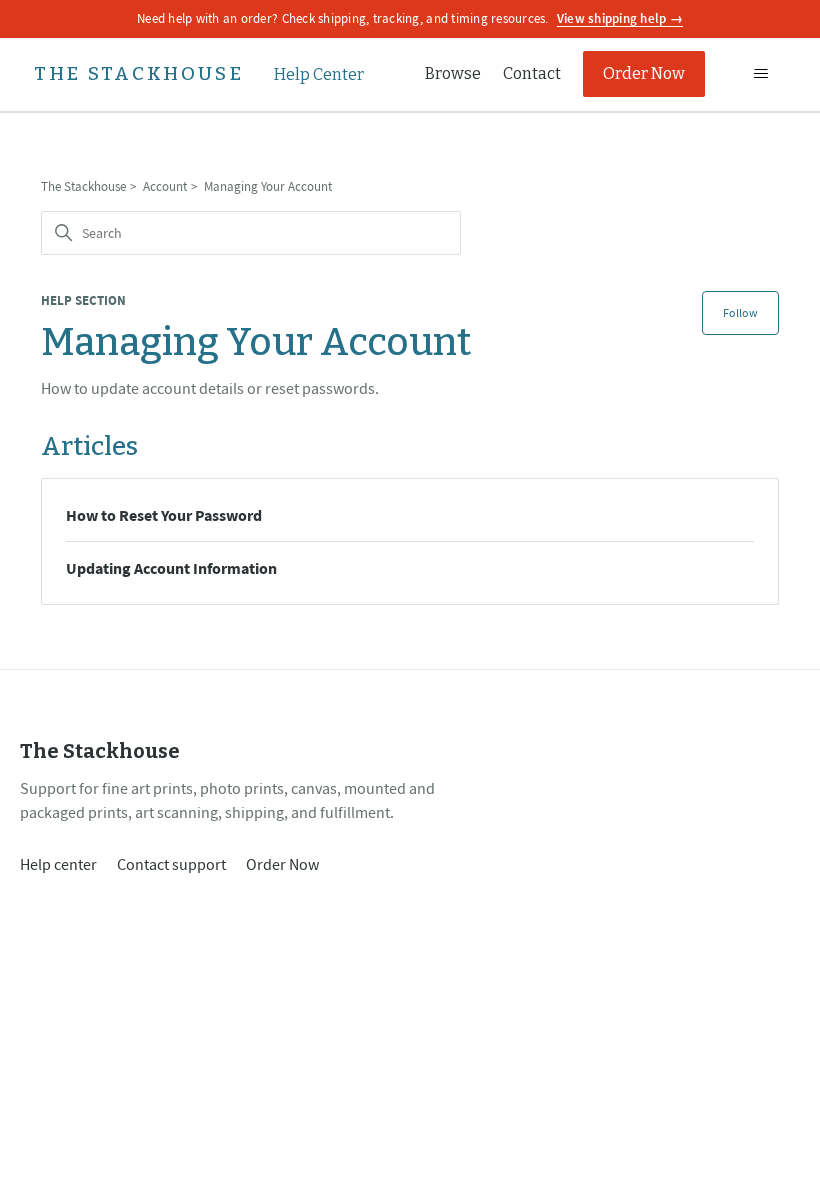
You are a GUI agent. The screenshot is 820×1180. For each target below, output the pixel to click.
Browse (453, 73)
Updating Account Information (171, 568)
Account (165, 186)
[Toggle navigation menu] (760, 74)
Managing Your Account (268, 186)
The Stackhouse (83, 186)
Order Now (644, 73)
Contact (532, 73)
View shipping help (612, 18)
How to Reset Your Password (164, 515)
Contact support (171, 864)
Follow (740, 312)
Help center (58, 864)
